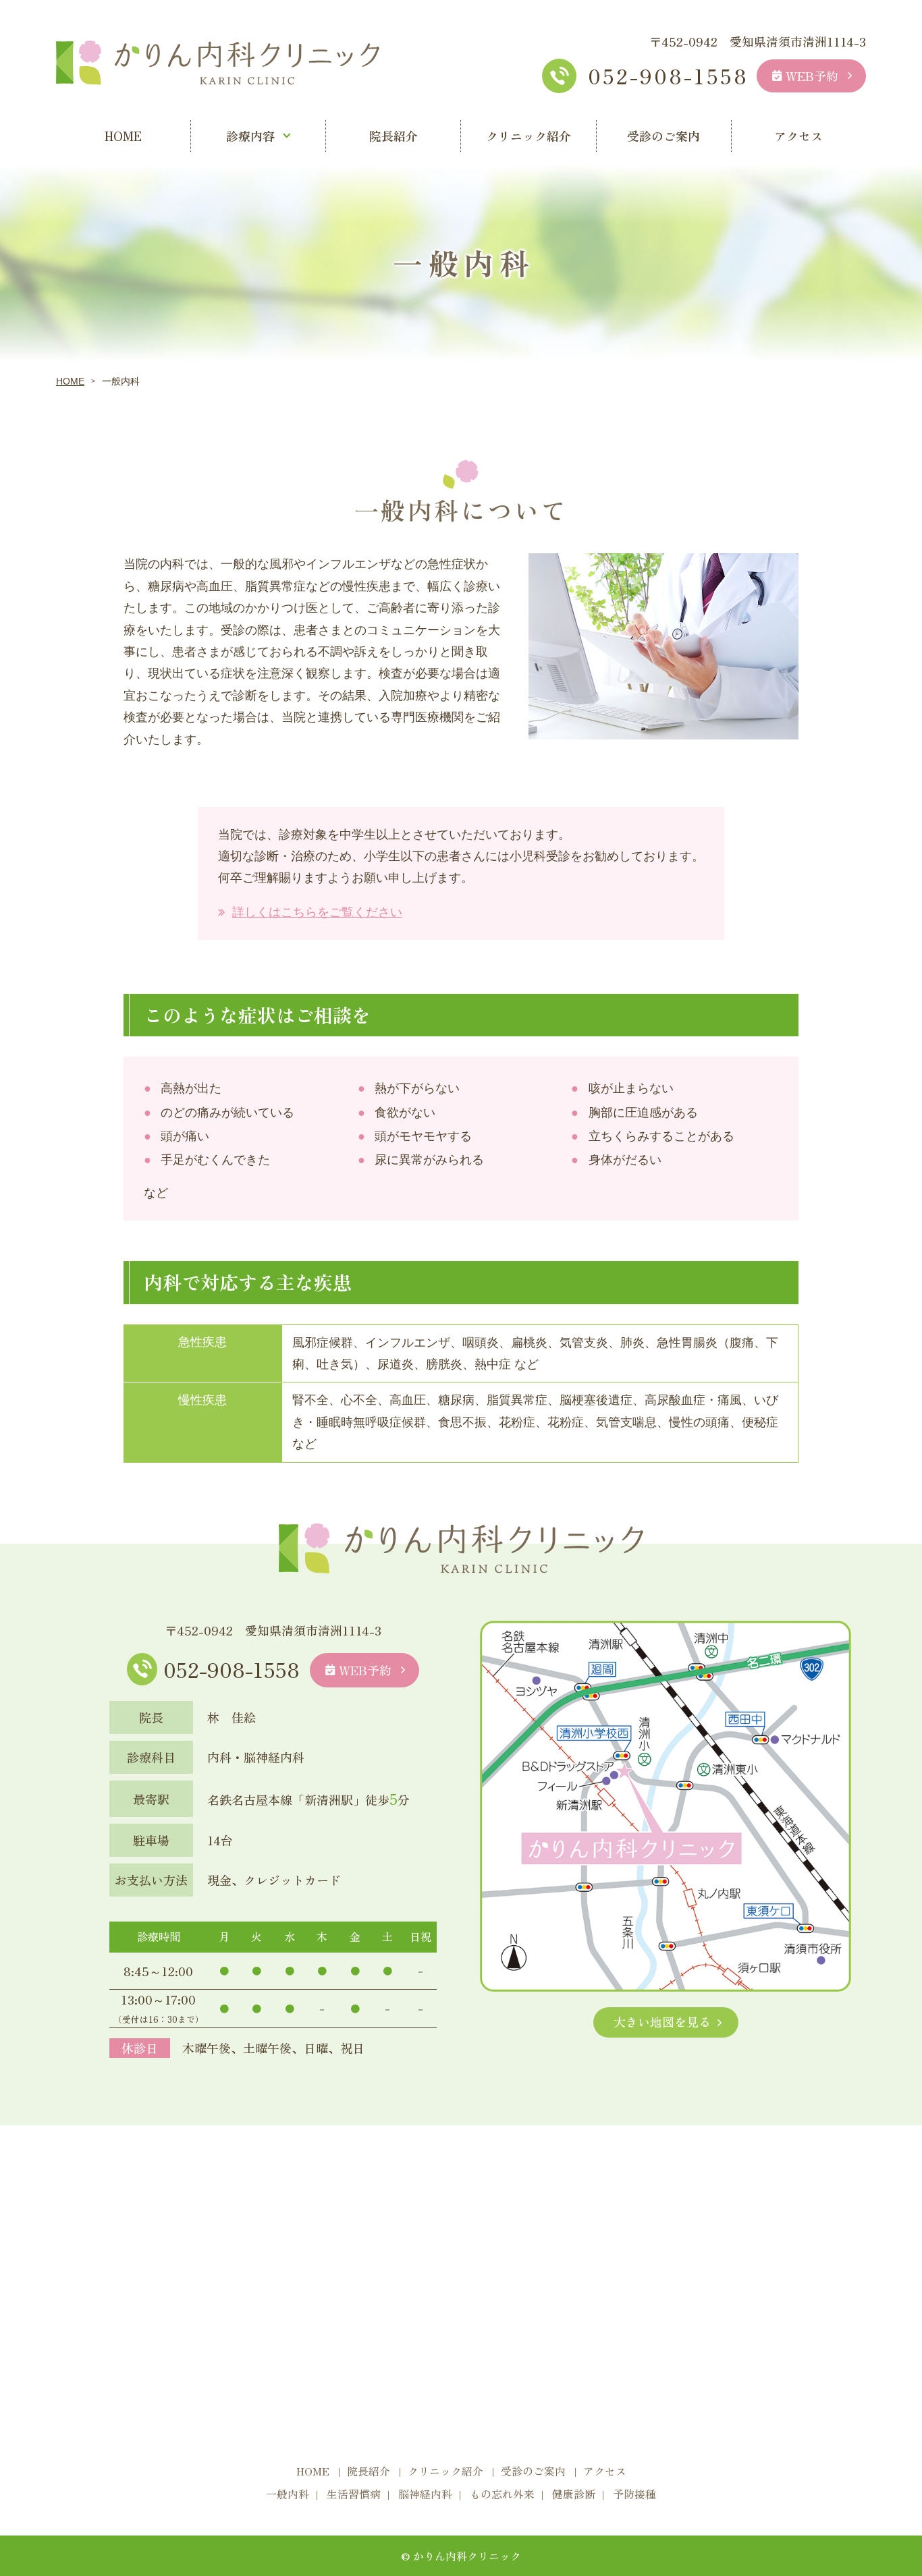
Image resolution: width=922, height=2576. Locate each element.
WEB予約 (812, 76)
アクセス (798, 136)
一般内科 (288, 2494)
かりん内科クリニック (467, 2556)
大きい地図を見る (662, 2021)
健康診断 (574, 2494)
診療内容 (250, 136)
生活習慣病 (354, 2494)
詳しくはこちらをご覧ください (317, 912)
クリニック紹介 (528, 136)
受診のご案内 (663, 136)
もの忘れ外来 (502, 2494)
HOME (123, 136)
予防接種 (634, 2494)
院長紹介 (394, 136)
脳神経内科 (425, 2494)
